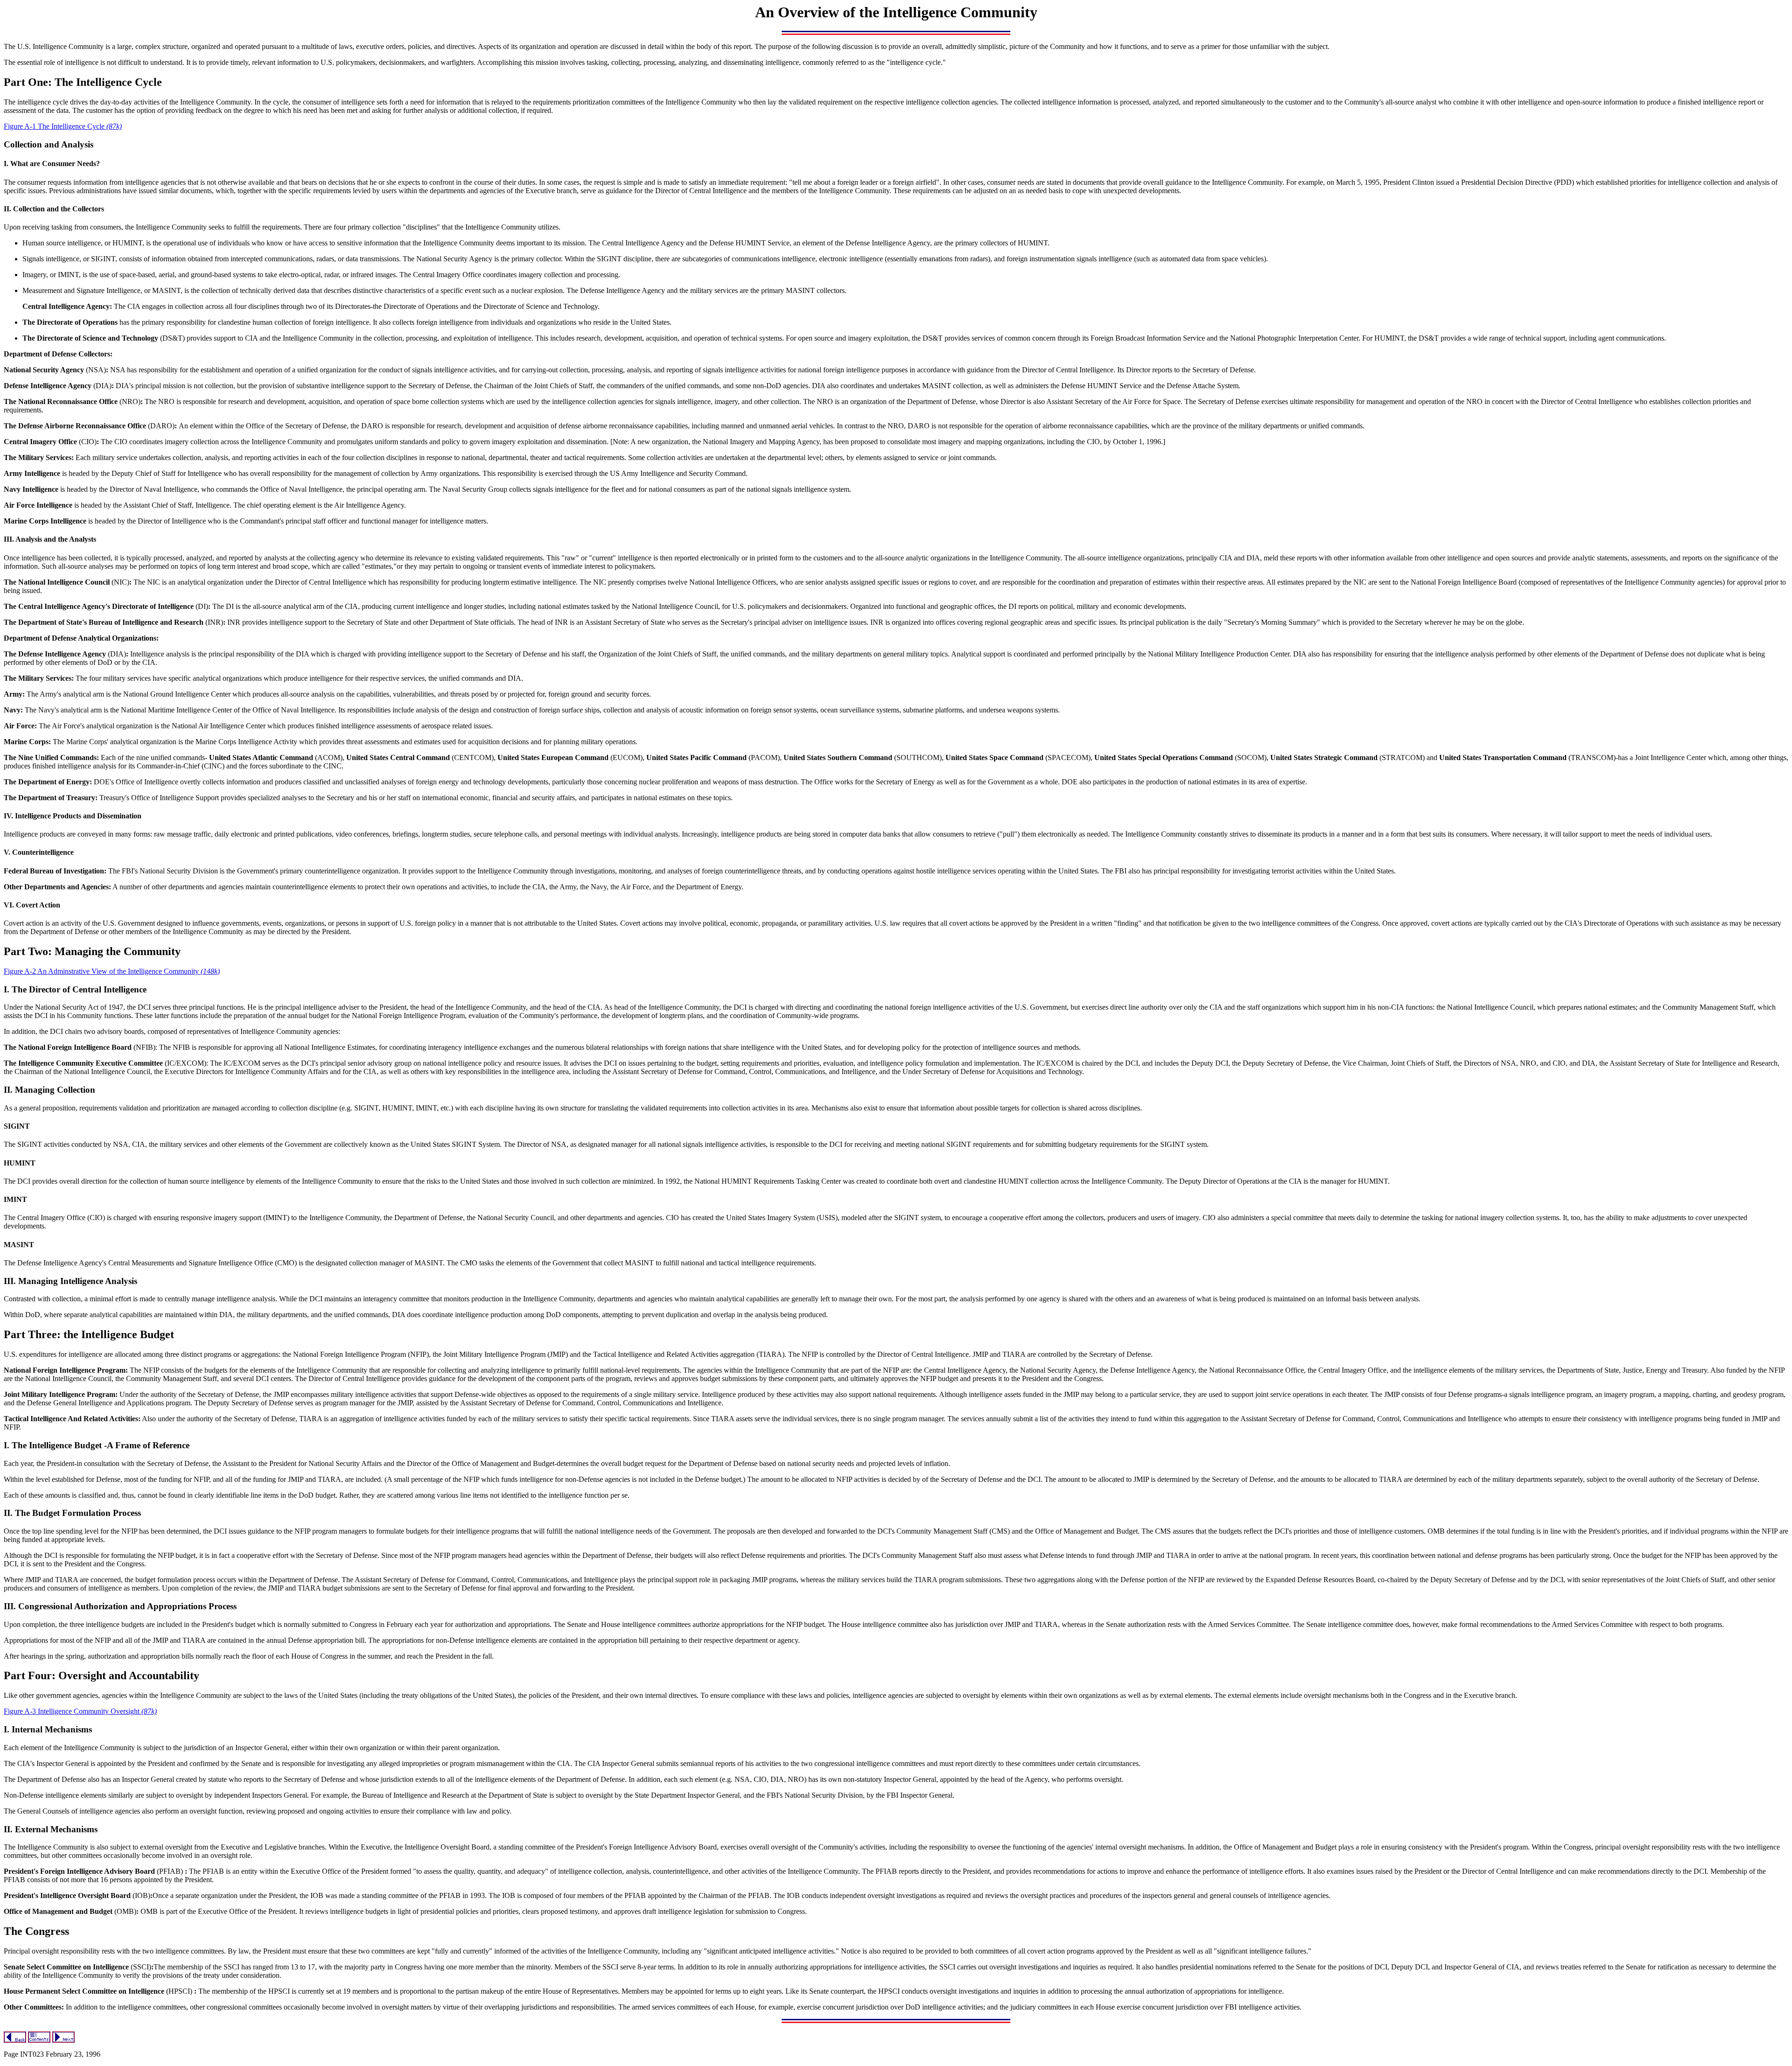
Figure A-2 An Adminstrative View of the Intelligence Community (112, 971)
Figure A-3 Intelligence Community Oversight (80, 1711)
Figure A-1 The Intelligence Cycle (63, 126)
